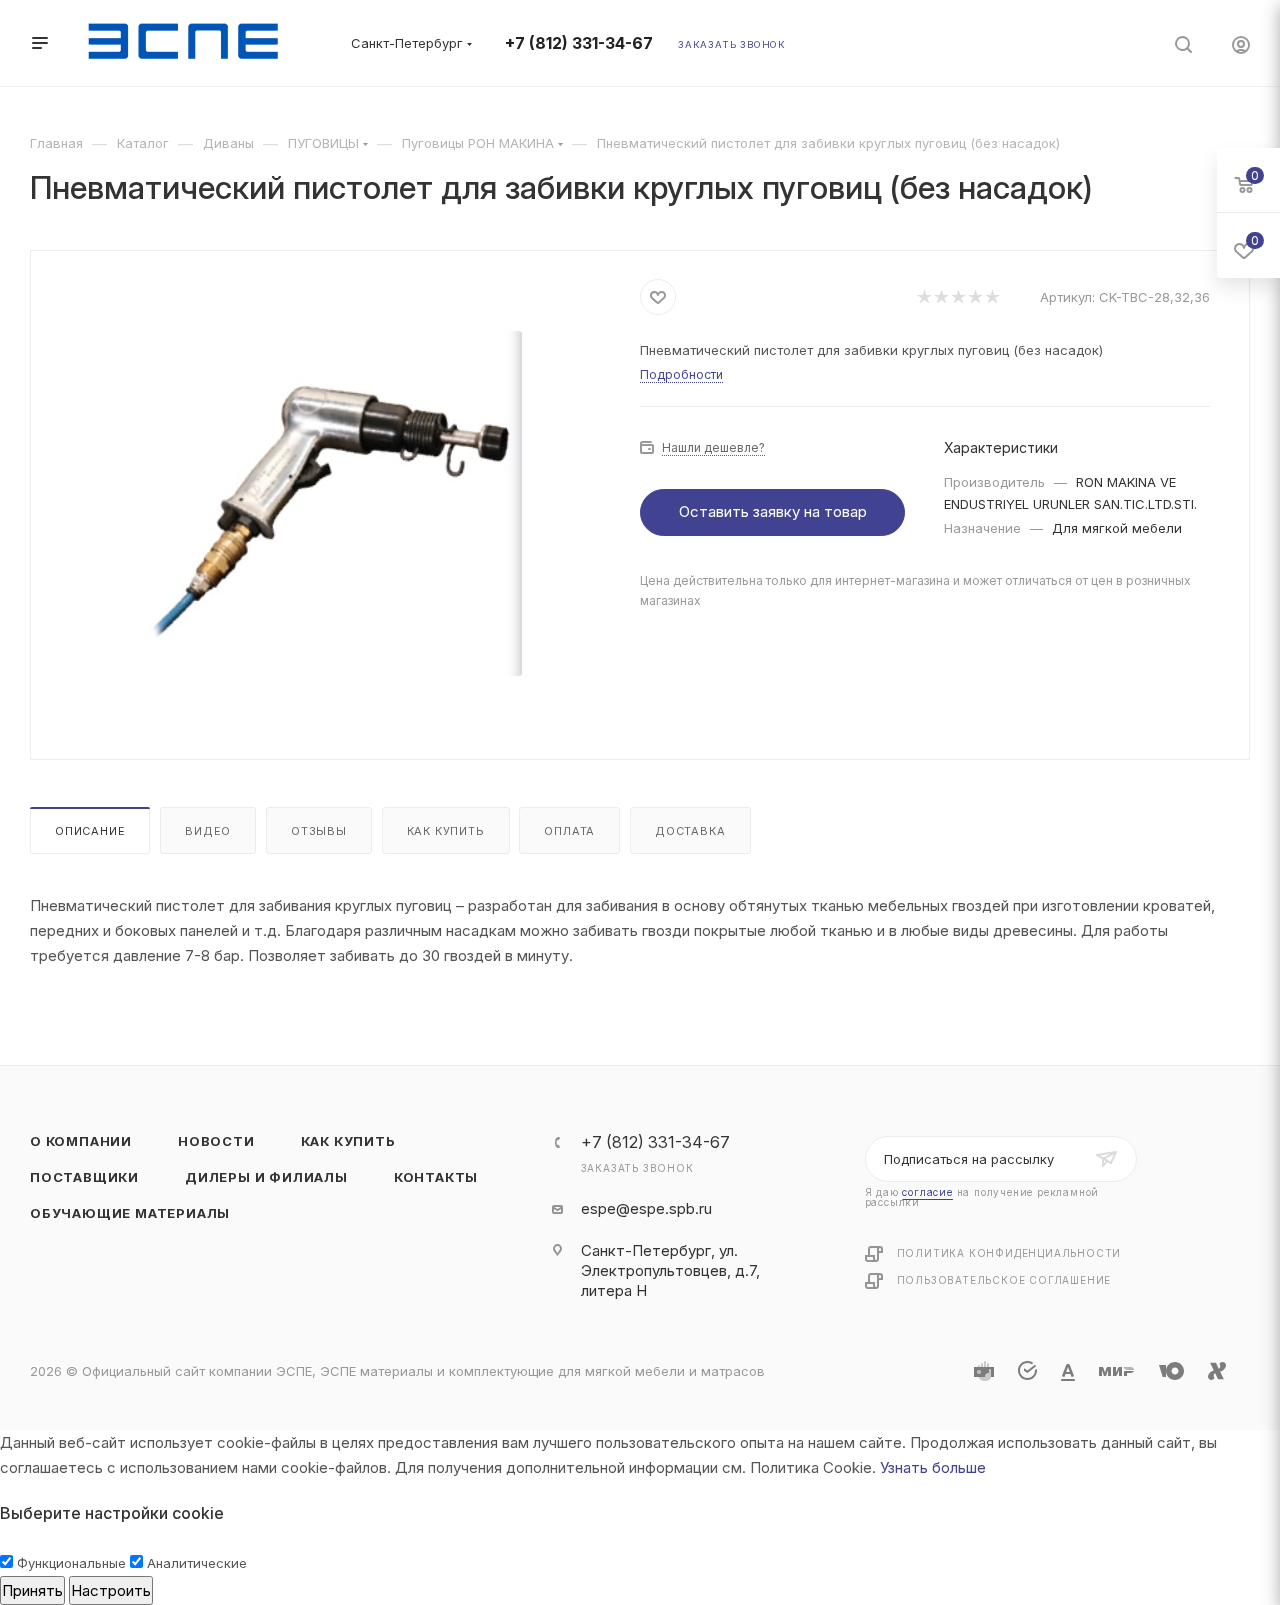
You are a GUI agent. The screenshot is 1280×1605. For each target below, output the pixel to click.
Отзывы (319, 831)
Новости (216, 1141)
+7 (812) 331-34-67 (579, 43)
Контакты (436, 1177)
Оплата (569, 831)
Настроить (111, 1590)
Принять (32, 1590)
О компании (81, 1141)
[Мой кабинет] (1241, 47)
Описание (90, 831)
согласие (927, 1192)
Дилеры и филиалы (266, 1177)
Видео (208, 831)
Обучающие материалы (130, 1213)
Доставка (690, 831)
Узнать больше (933, 1467)
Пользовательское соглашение (1004, 1280)
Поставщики (84, 1177)
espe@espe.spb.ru (646, 1208)
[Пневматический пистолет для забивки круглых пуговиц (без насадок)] (336, 503)
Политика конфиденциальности (1009, 1253)
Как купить (446, 831)
